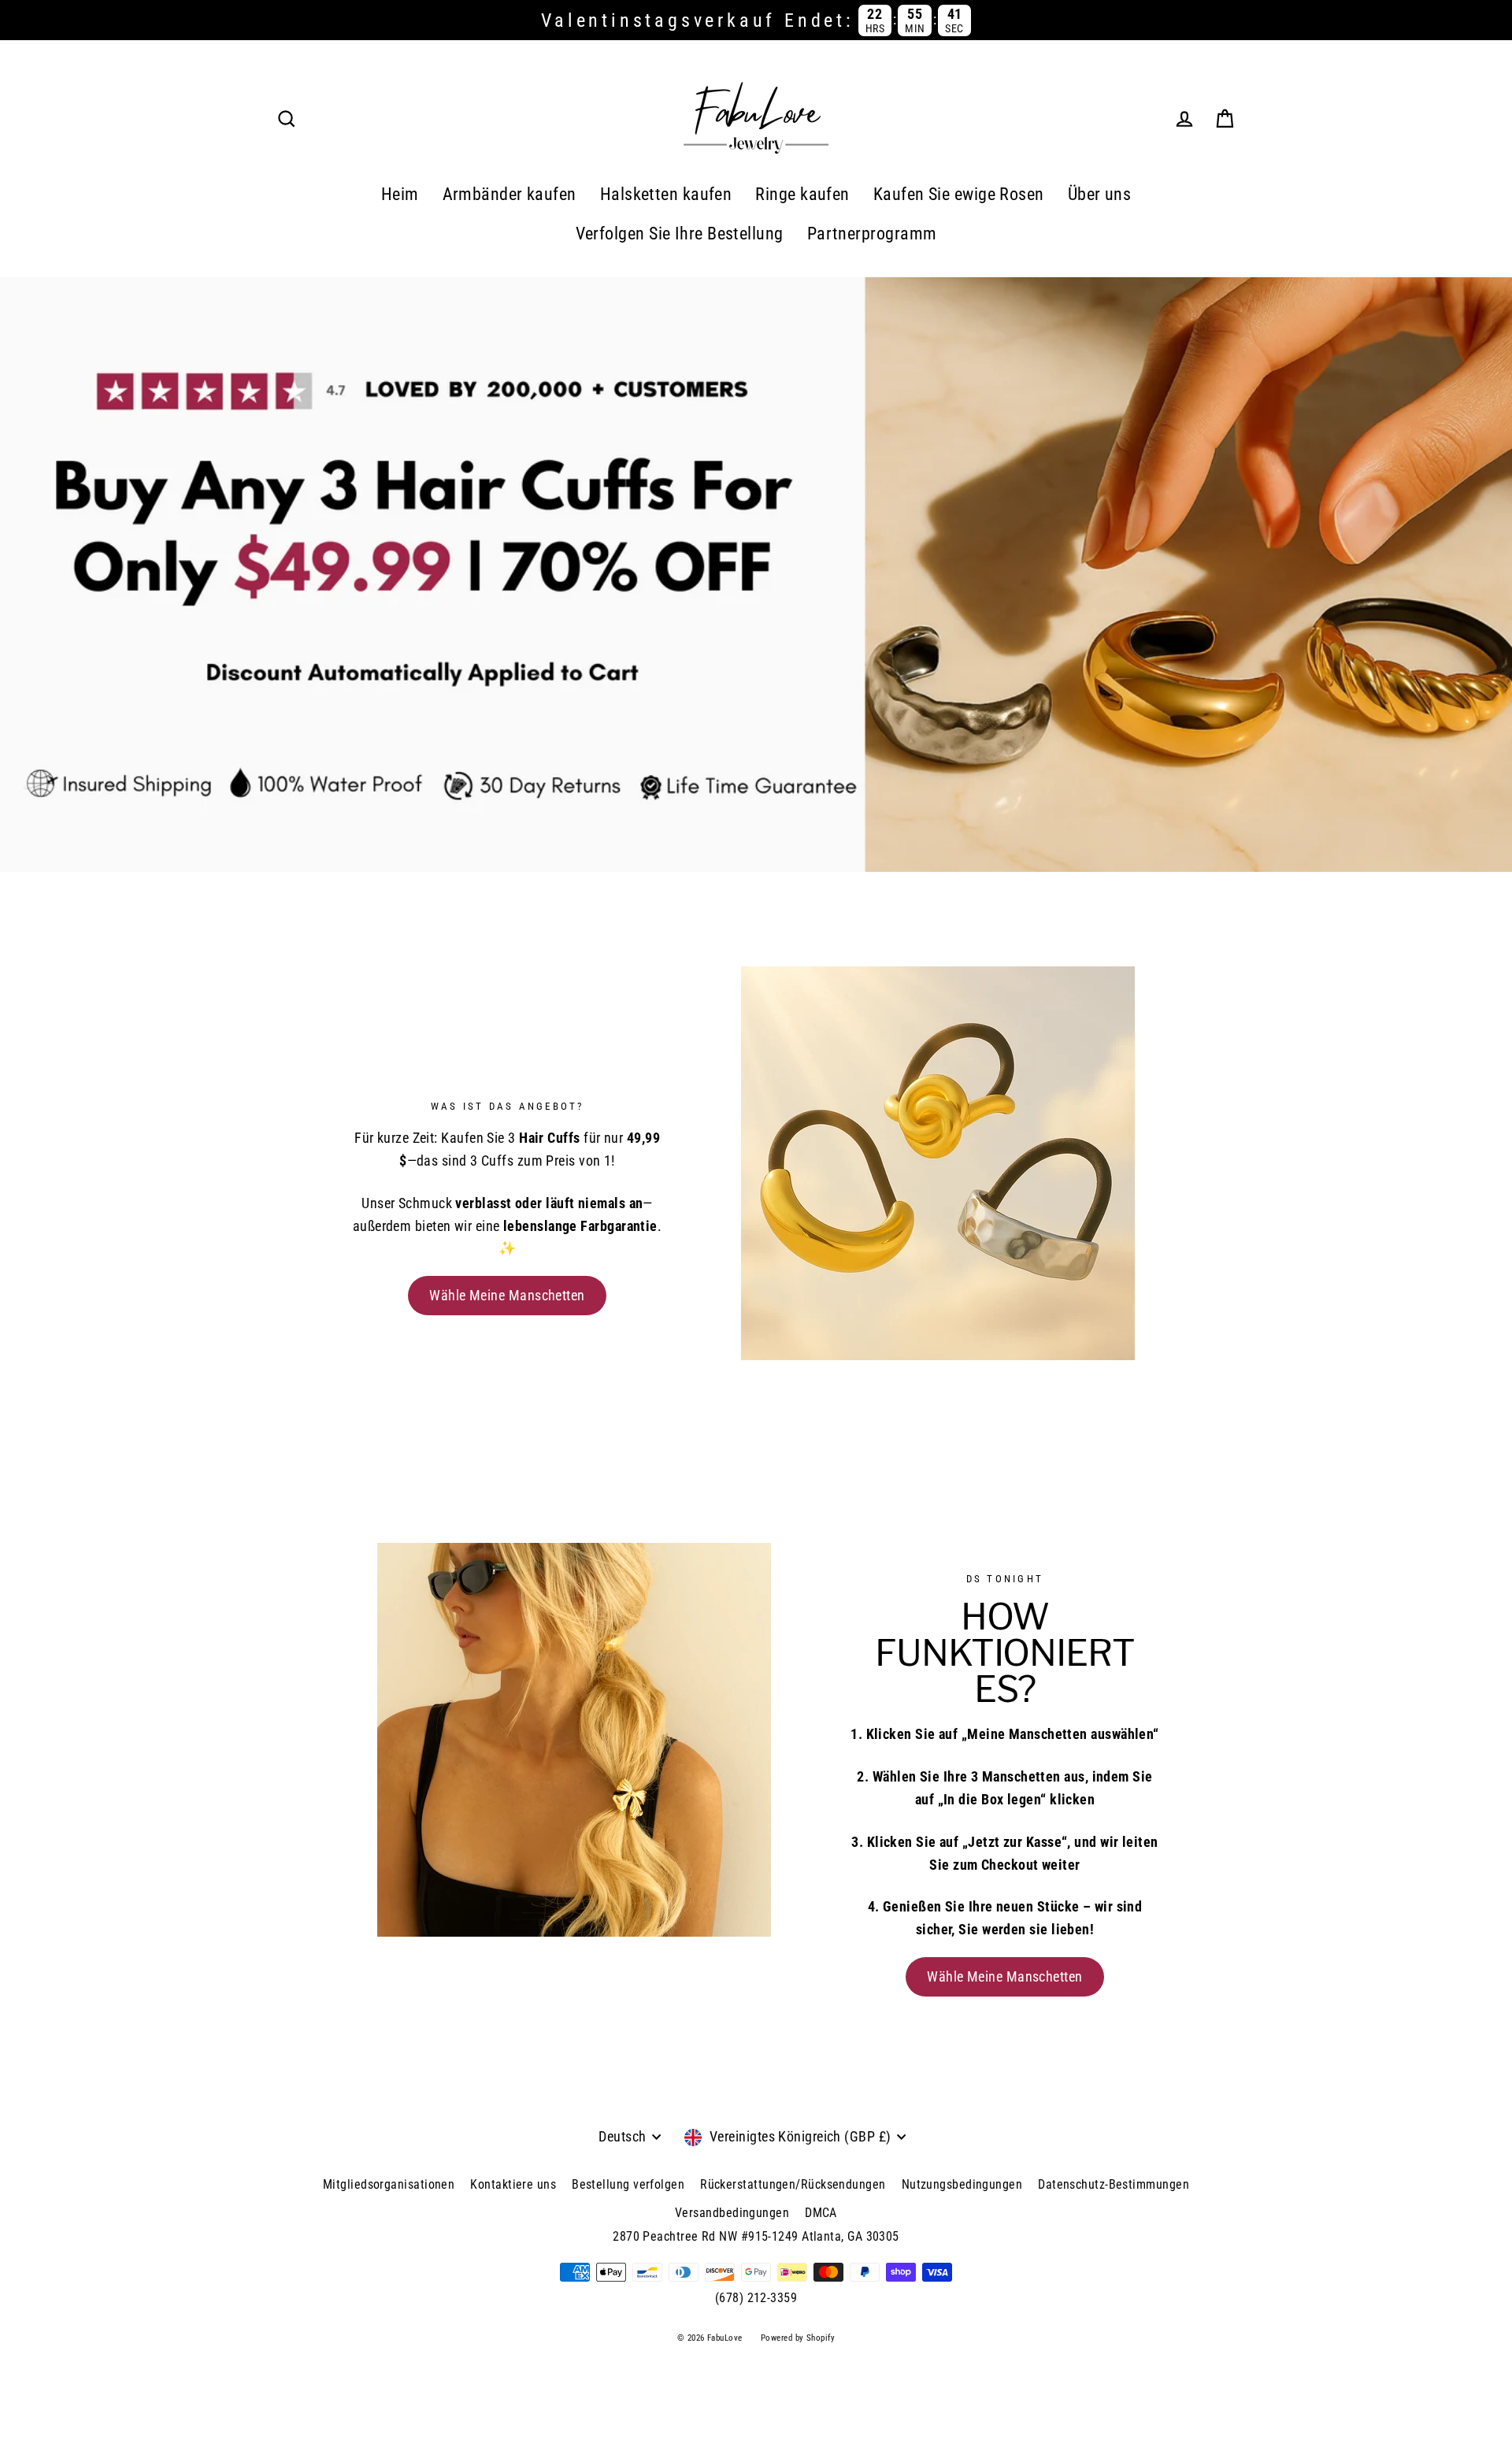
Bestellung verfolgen (628, 2184)
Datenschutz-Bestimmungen (1114, 2184)
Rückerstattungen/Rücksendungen (793, 2184)
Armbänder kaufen (510, 194)
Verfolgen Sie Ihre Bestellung (680, 234)
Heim (400, 194)
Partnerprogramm (872, 234)
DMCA (821, 2213)
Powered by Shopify (798, 2338)
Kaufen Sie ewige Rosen (959, 194)
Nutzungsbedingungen (962, 2184)
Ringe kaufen (802, 194)
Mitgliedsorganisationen (389, 2184)
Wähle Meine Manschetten (507, 1295)
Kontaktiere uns (513, 2184)
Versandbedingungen (732, 2213)
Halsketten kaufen (666, 194)
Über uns (1100, 194)
